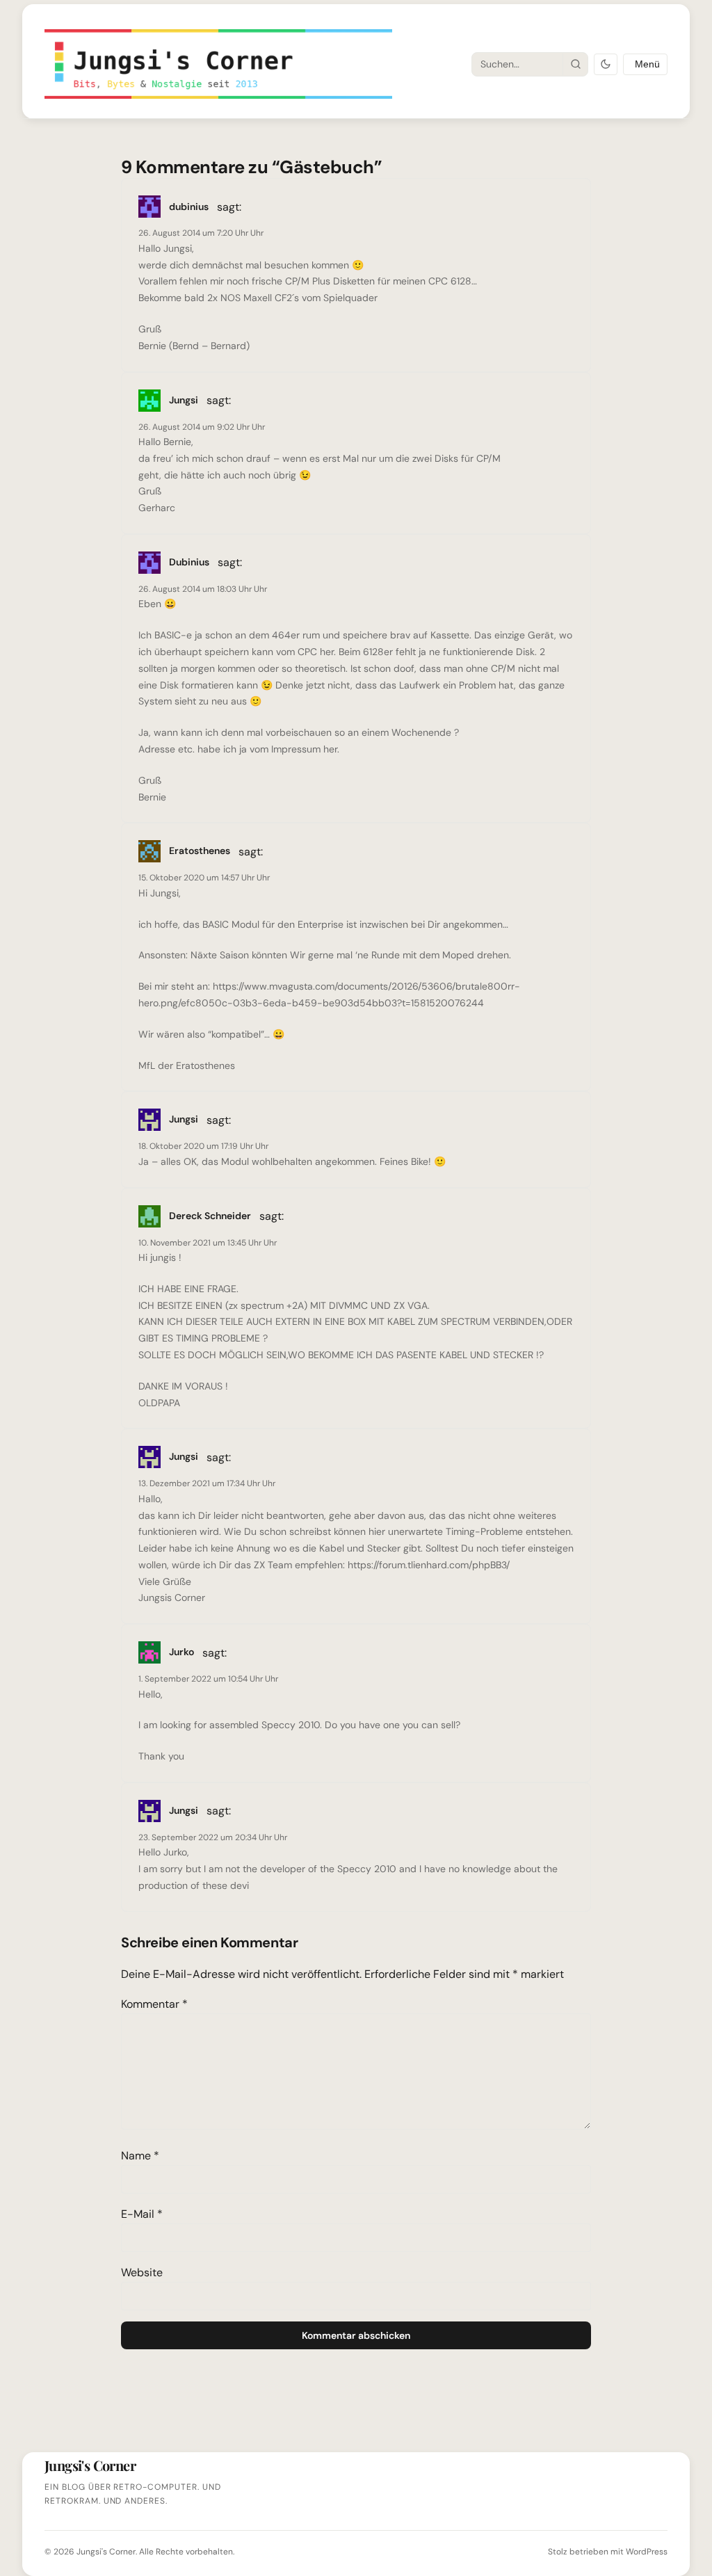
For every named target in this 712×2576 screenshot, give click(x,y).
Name (140, 2156)
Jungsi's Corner (106, 2552)
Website (142, 2272)
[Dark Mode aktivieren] (606, 64)
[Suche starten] (575, 64)
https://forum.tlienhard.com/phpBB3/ (429, 1565)
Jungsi (184, 1119)
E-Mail (142, 2214)
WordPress (647, 2552)
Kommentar (154, 2004)
